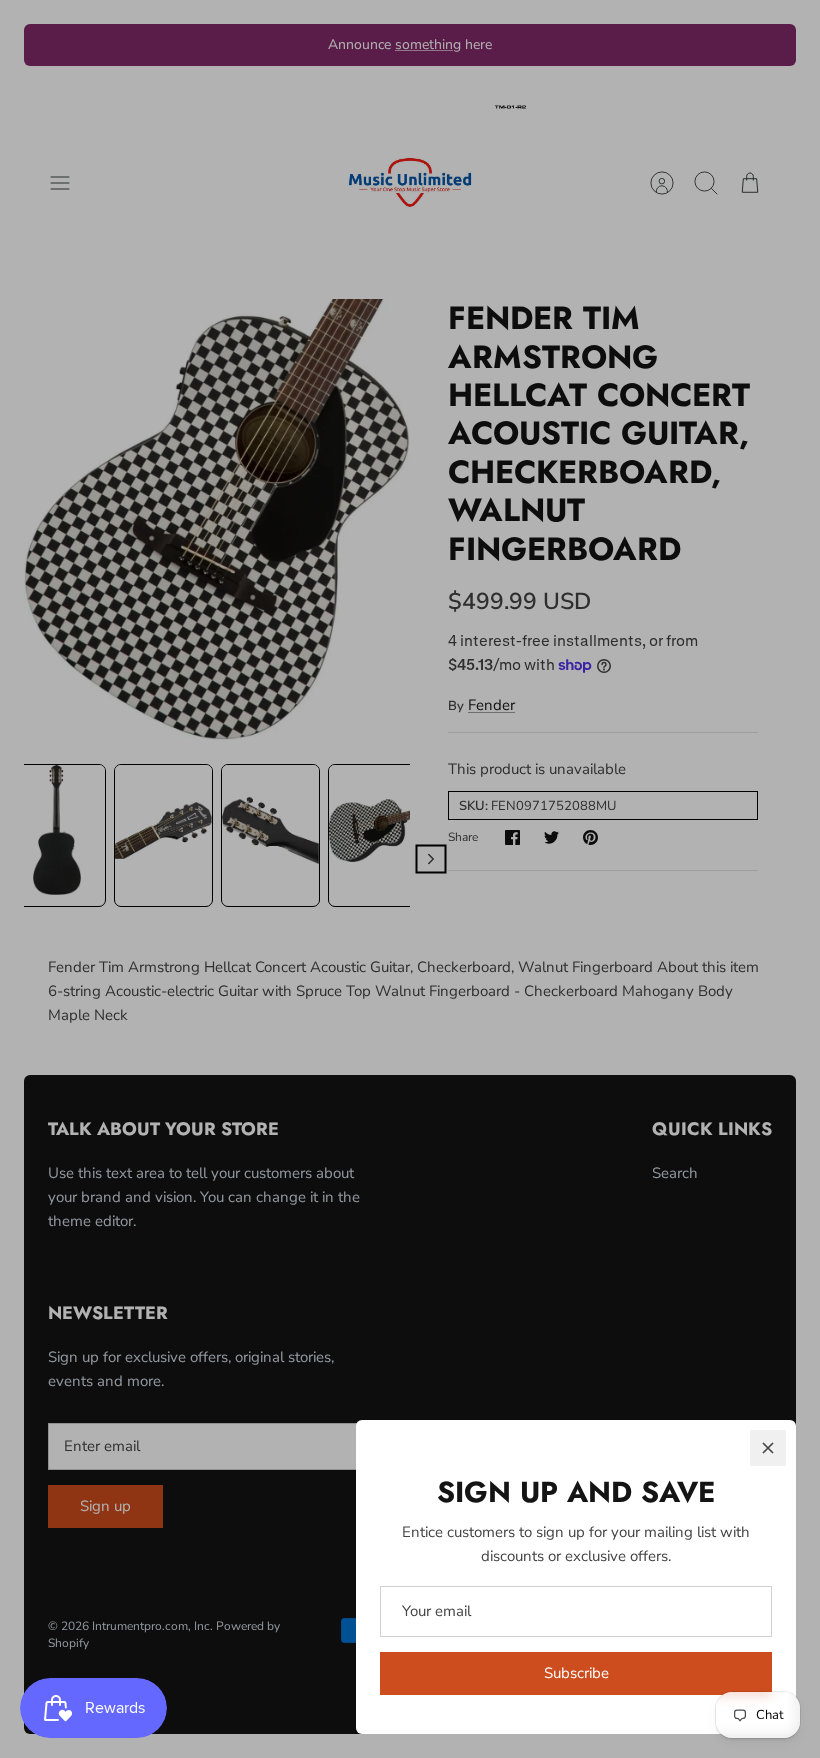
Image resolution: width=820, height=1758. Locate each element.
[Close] (768, 1448)
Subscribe (576, 1673)
